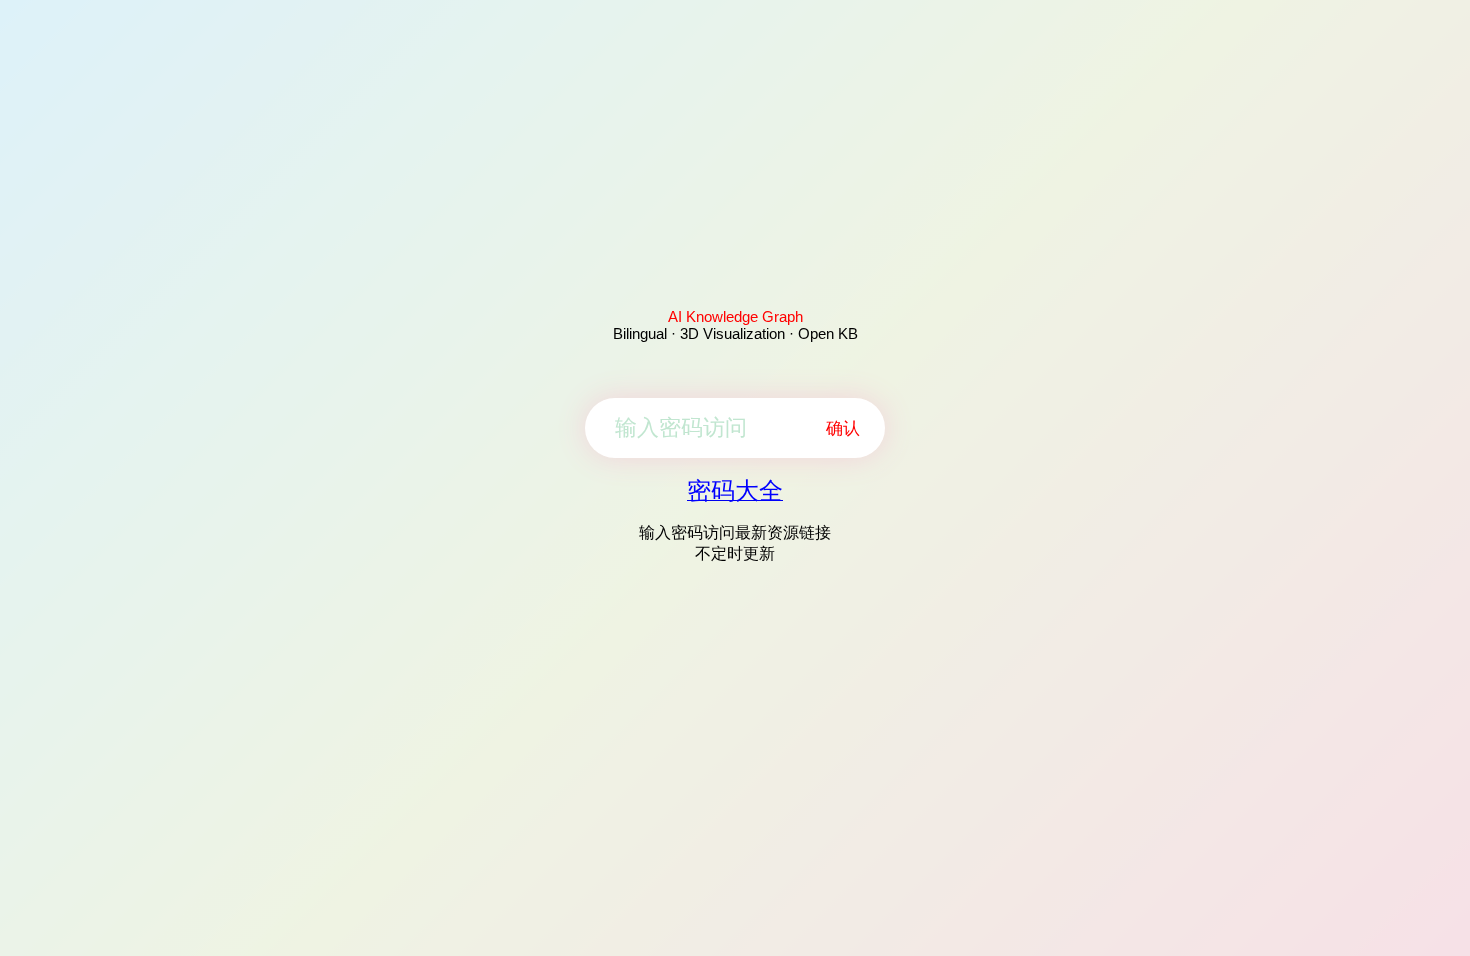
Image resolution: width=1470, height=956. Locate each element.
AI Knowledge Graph (735, 316)
